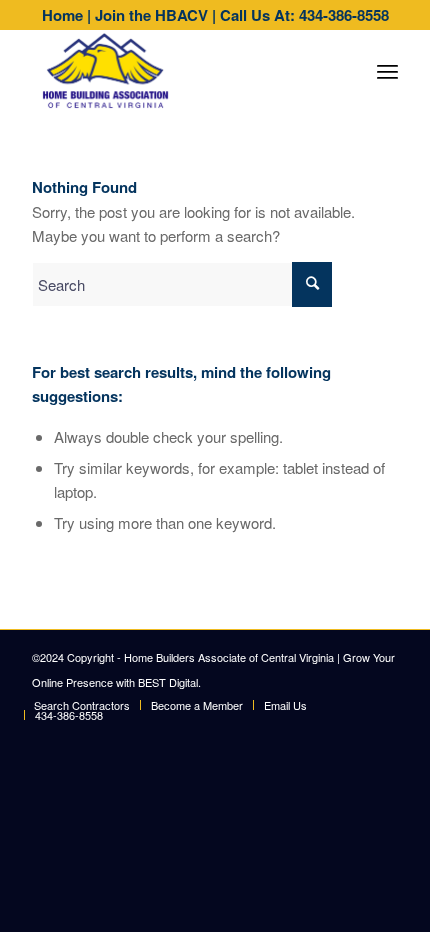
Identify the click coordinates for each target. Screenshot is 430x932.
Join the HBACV (151, 15)
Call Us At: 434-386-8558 (304, 15)
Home (62, 15)
